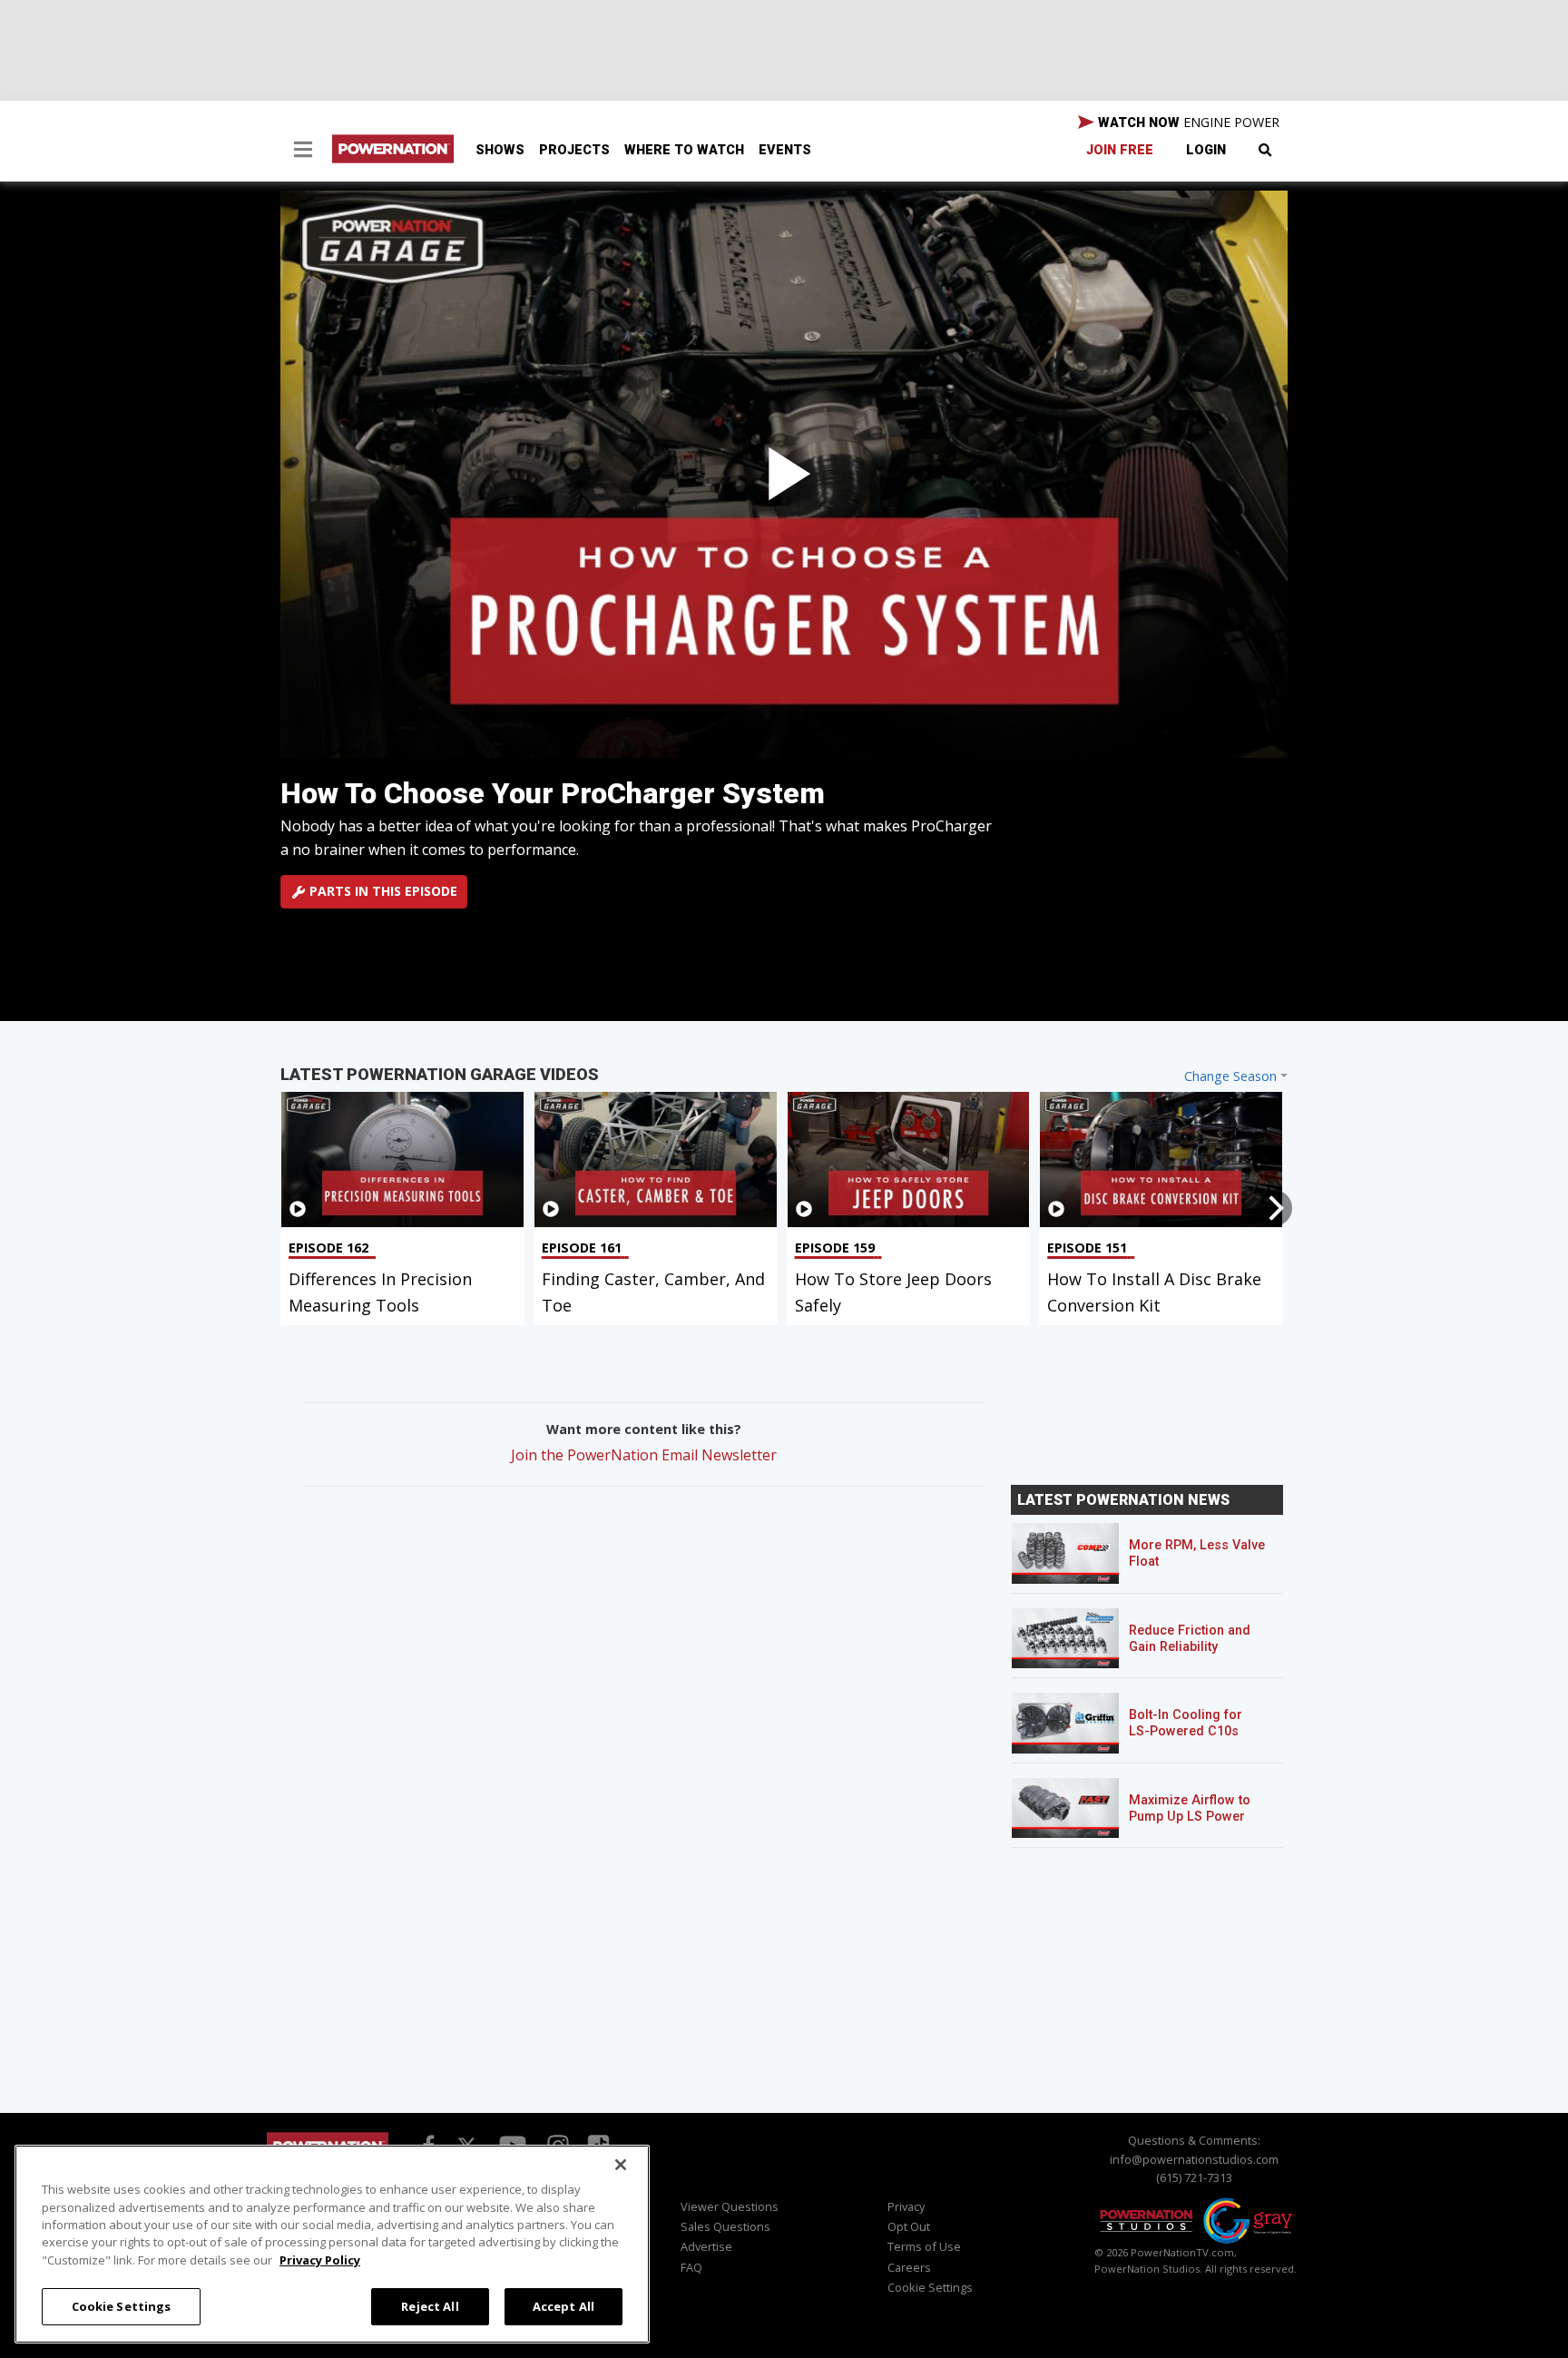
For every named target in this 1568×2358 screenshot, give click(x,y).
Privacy (906, 2206)
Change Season (1230, 1076)
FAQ (691, 2267)
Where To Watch (684, 150)
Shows (500, 150)
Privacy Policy (320, 2260)
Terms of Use (924, 2246)
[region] (332, 2244)
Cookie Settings (122, 2305)
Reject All (430, 2305)
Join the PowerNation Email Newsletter (644, 1455)
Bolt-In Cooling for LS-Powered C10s (1186, 1723)
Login (1206, 150)
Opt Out (909, 2226)
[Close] (621, 2165)
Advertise (706, 2246)
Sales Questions (725, 2226)
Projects (574, 150)
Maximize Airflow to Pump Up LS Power (1190, 1808)
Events (785, 150)
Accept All (563, 2305)
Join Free (1120, 150)
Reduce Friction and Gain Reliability (1190, 1639)
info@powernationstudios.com (1194, 2159)
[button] (303, 152)
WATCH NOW (1187, 122)
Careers (909, 2267)
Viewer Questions (730, 2206)
